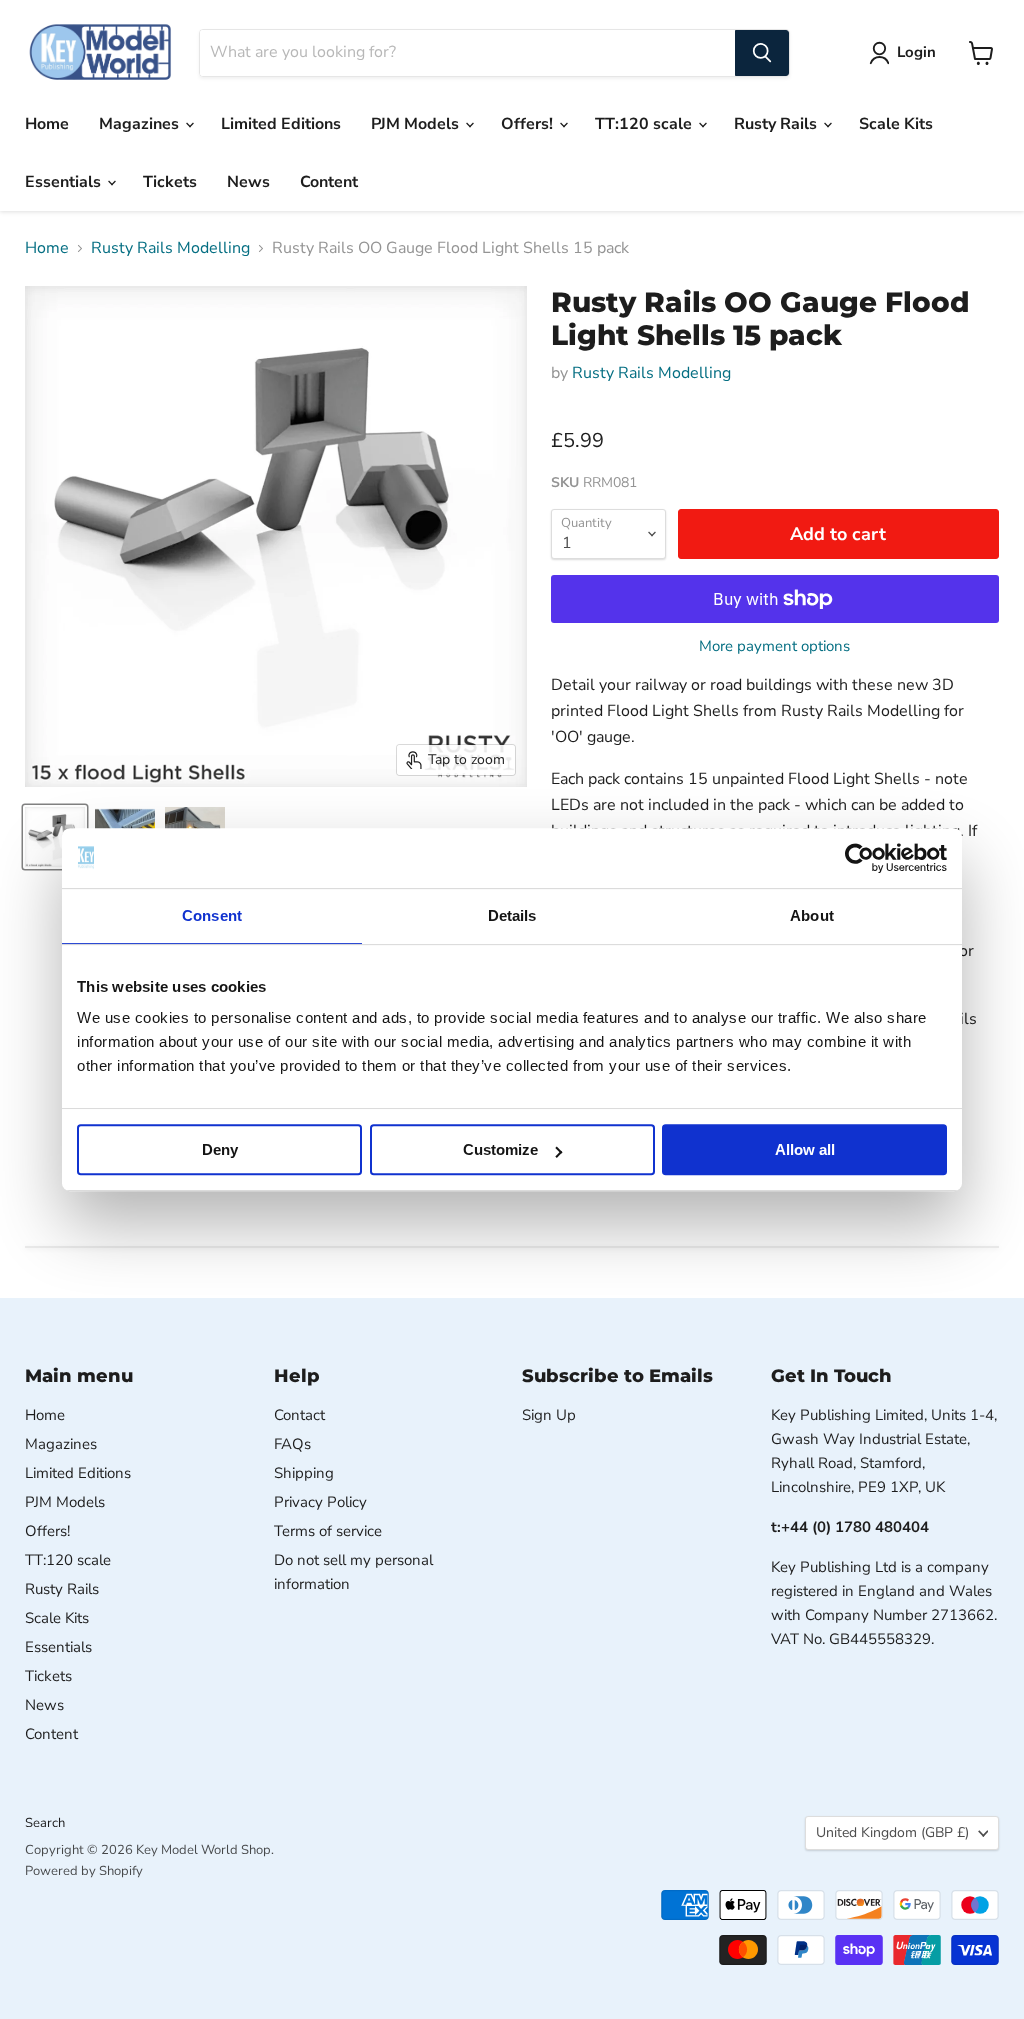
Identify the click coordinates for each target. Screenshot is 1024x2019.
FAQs (292, 1444)
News (248, 182)
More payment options (774, 646)
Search (45, 1823)
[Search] (762, 53)
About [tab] (812, 915)
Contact (299, 1415)
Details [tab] (512, 915)
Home (47, 124)
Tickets (170, 182)
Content (329, 182)
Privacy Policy (320, 1502)
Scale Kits (896, 124)
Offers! (529, 124)
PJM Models (417, 124)
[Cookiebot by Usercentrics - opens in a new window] (859, 858)
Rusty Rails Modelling (170, 248)
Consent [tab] (212, 915)
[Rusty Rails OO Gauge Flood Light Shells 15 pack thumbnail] (55, 837)
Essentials (65, 182)
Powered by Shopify (84, 1871)
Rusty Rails (777, 124)
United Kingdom (892, 1832)
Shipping (304, 1473)
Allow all (805, 1149)
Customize (500, 1149)
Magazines (141, 124)
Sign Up (549, 1415)
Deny (220, 1149)
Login (916, 52)
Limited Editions (281, 124)
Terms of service (328, 1531)
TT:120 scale (645, 124)
